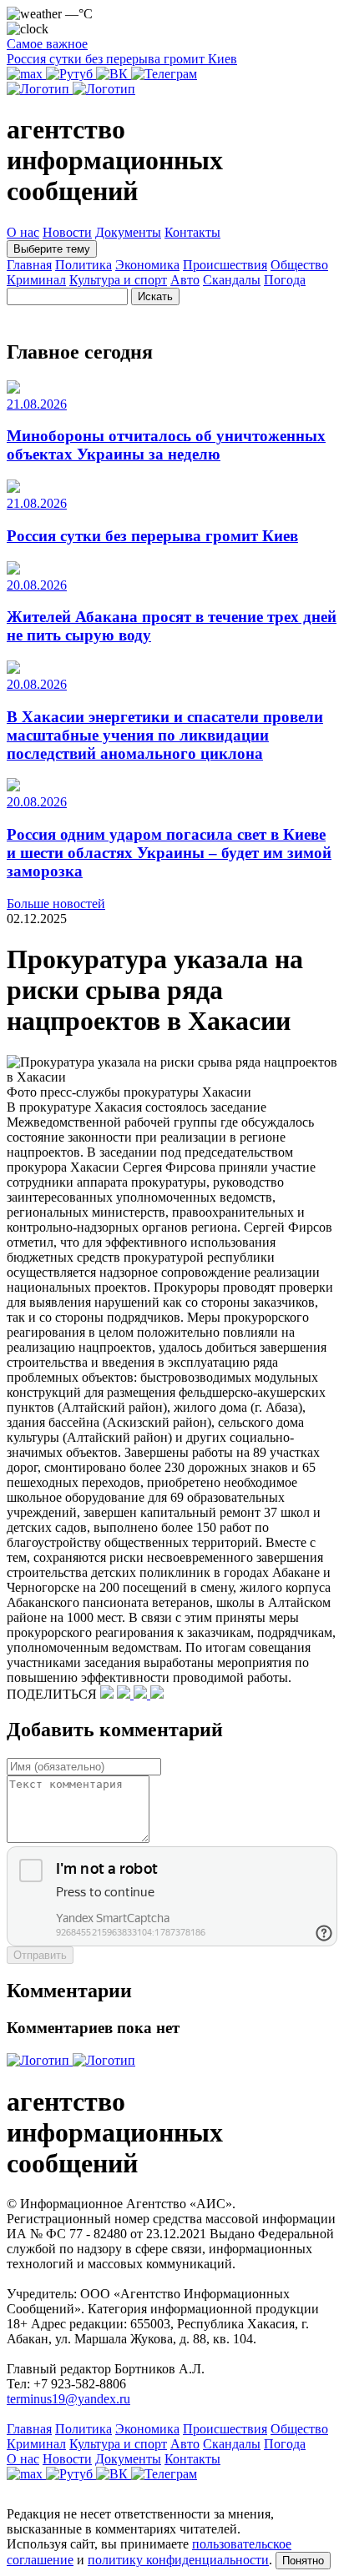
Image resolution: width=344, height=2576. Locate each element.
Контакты (192, 232)
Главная (29, 265)
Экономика (147, 265)
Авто (185, 280)
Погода (285, 280)
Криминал (36, 280)
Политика (83, 265)
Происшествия (225, 265)
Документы (128, 232)
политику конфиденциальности (178, 2560)
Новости (67, 232)
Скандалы (232, 280)
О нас (23, 232)
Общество (299, 265)
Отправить (40, 1955)
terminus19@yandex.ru (68, 2399)
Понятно (303, 2561)
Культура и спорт (118, 280)
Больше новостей (56, 904)
